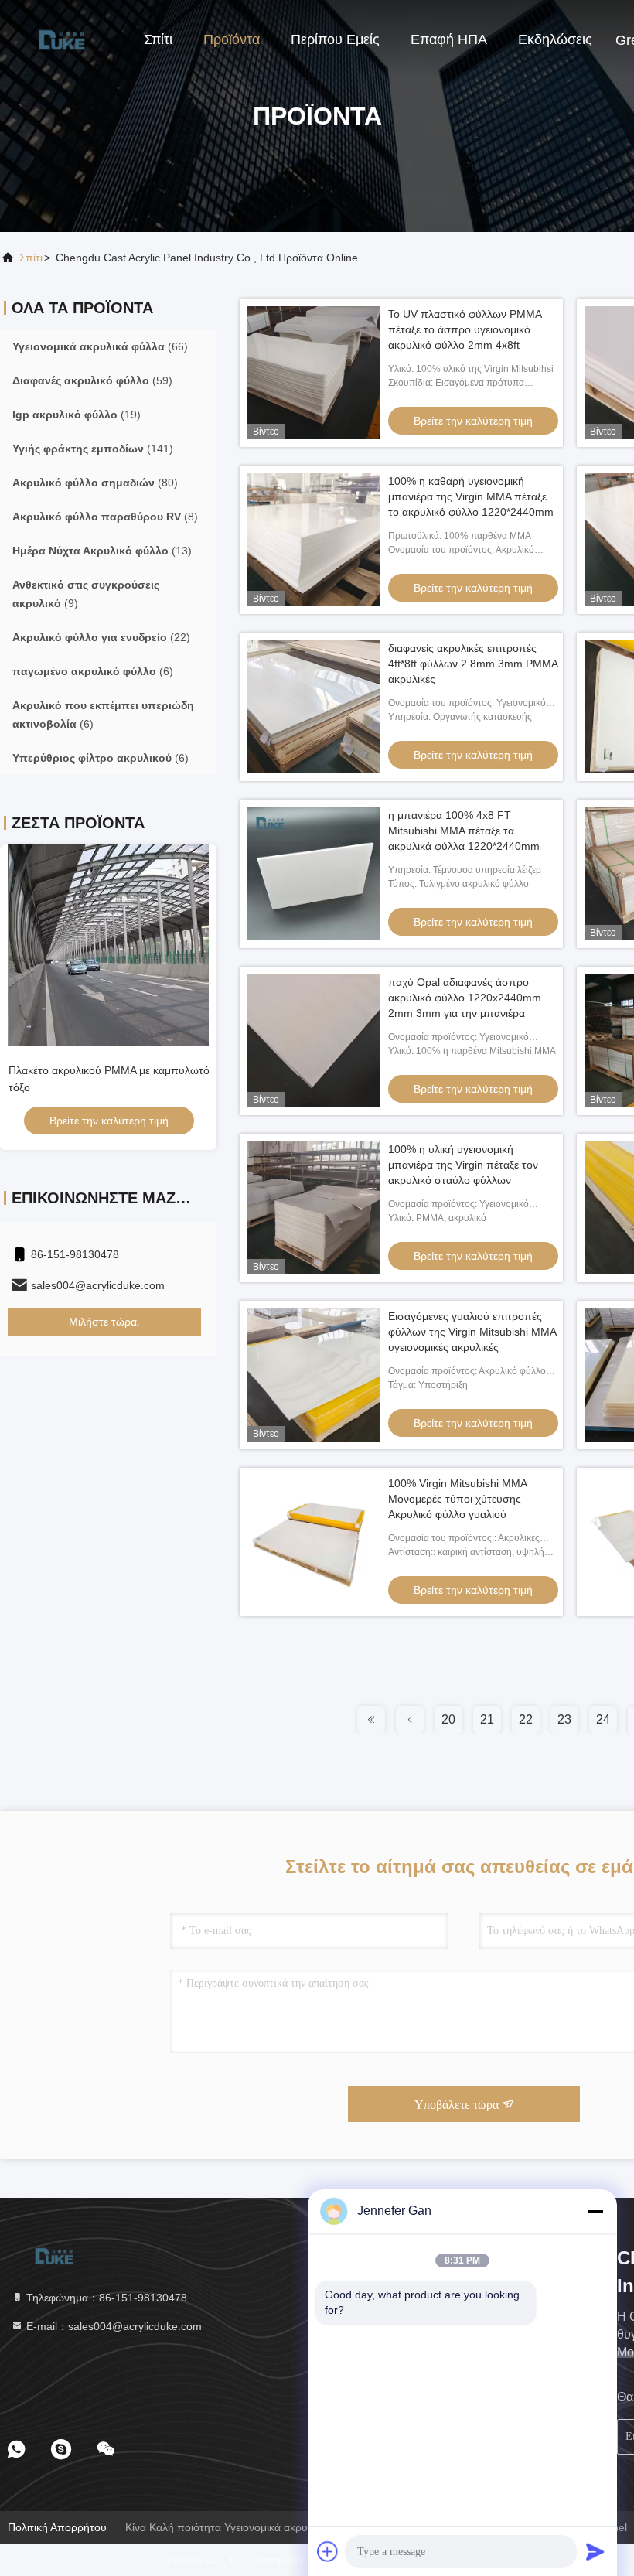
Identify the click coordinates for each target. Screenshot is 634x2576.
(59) (92, 380)
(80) (95, 483)
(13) (102, 551)
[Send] (595, 2551)
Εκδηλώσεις (555, 39)
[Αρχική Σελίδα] (62, 39)
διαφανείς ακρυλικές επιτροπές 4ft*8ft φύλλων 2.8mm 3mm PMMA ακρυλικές (473, 664)
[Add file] (328, 2551)
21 (487, 1720)
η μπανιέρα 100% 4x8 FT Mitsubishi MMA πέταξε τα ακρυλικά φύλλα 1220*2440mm (464, 831)
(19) (77, 415)
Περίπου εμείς (335, 39)
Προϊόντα (232, 39)
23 (564, 1720)
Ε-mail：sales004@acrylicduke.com (112, 2326)
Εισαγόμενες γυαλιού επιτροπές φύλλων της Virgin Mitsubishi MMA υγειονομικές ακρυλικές (472, 1332)
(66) (100, 346)
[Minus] (595, 2211)
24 (603, 1720)
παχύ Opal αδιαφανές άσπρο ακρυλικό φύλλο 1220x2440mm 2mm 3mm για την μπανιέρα (465, 998)
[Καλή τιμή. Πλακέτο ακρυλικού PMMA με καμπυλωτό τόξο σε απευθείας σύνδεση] (108, 945)
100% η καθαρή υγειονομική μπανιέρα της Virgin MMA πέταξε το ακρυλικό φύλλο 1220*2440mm (471, 496)
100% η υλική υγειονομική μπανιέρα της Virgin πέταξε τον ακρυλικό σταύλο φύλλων (463, 1165)
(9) (86, 594)
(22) (101, 637)
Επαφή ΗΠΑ (449, 39)
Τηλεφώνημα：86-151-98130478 (105, 2298)
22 (526, 1720)
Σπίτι (158, 39)
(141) (93, 449)
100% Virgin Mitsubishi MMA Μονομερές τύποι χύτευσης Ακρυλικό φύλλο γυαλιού (457, 1499)
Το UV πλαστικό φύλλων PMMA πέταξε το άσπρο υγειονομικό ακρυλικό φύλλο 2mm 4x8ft (465, 329)
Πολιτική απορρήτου (57, 2527)
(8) (105, 517)
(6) (93, 671)
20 (448, 1720)
